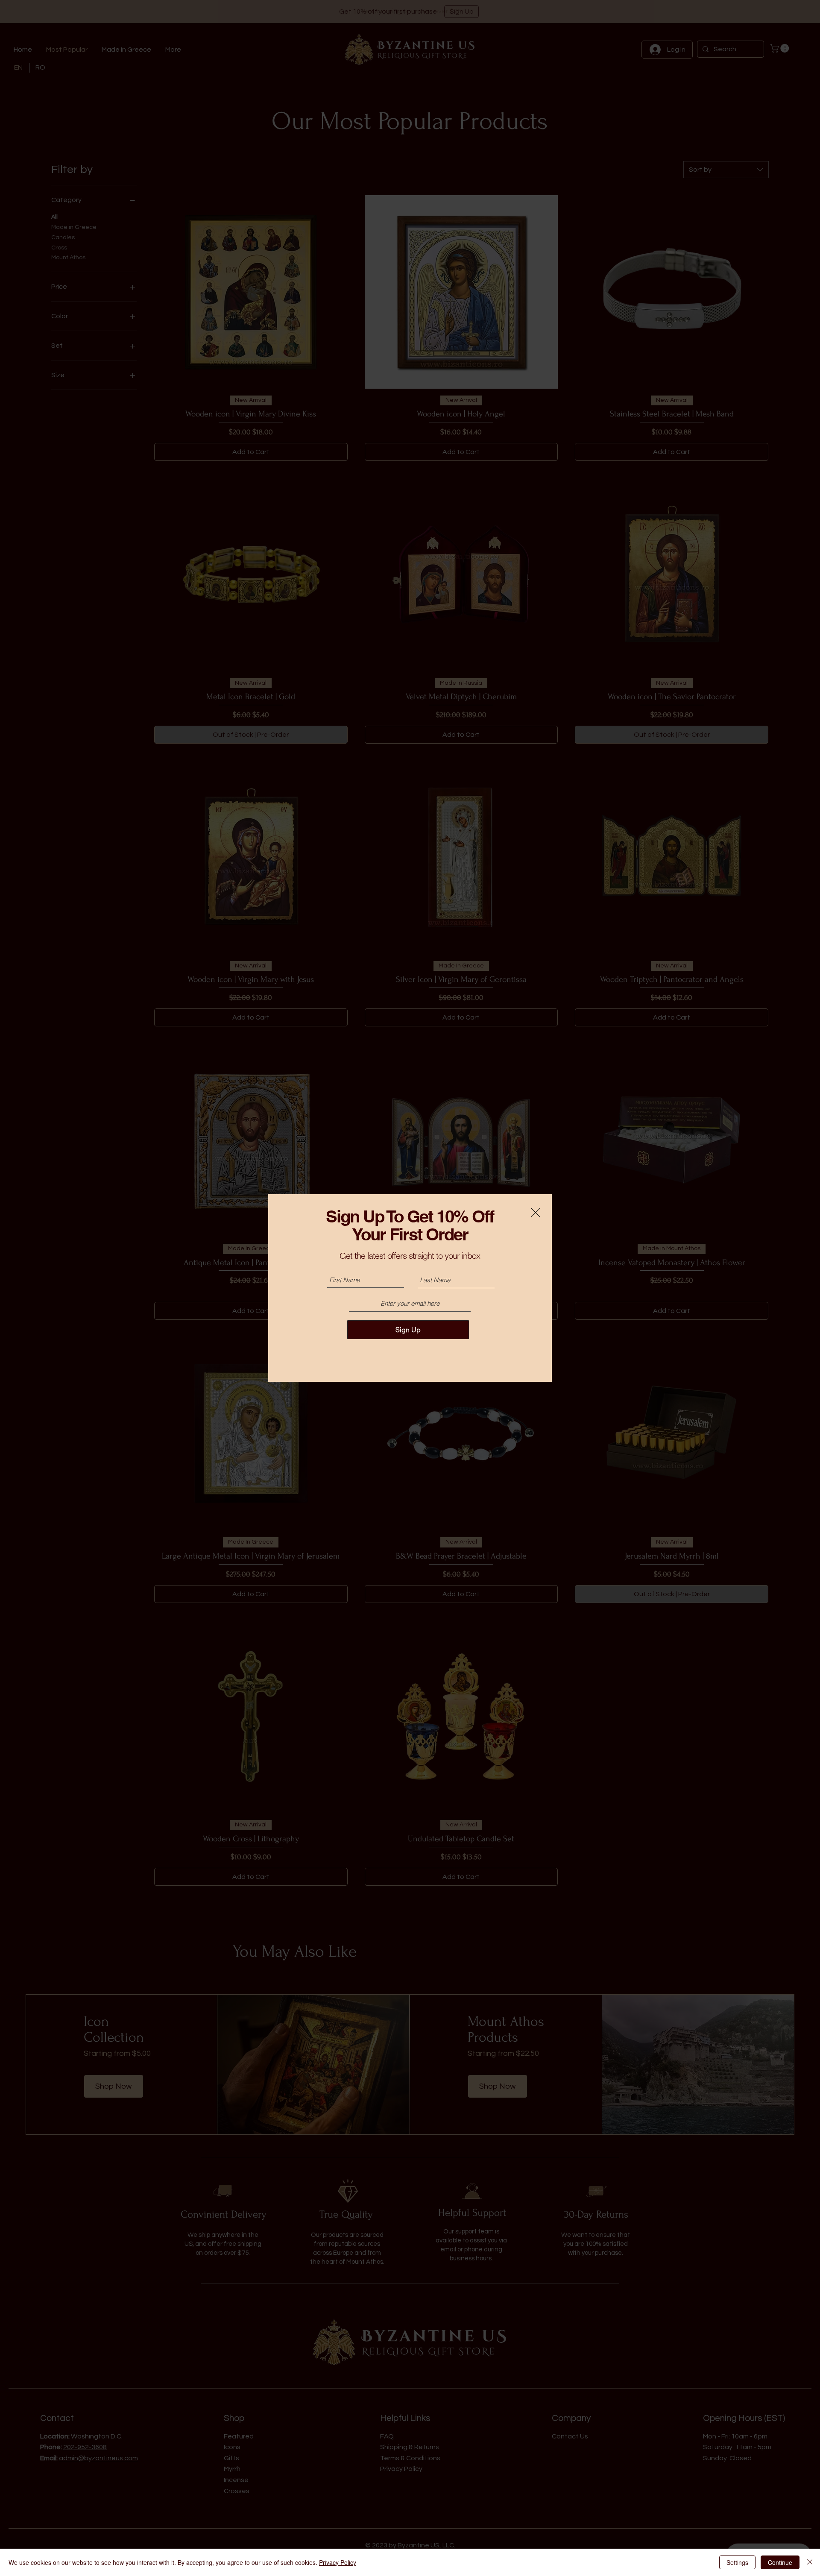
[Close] (810, 2562)
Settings (737, 2562)
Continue (780, 2562)
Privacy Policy (338, 2562)
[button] (536, 1213)
